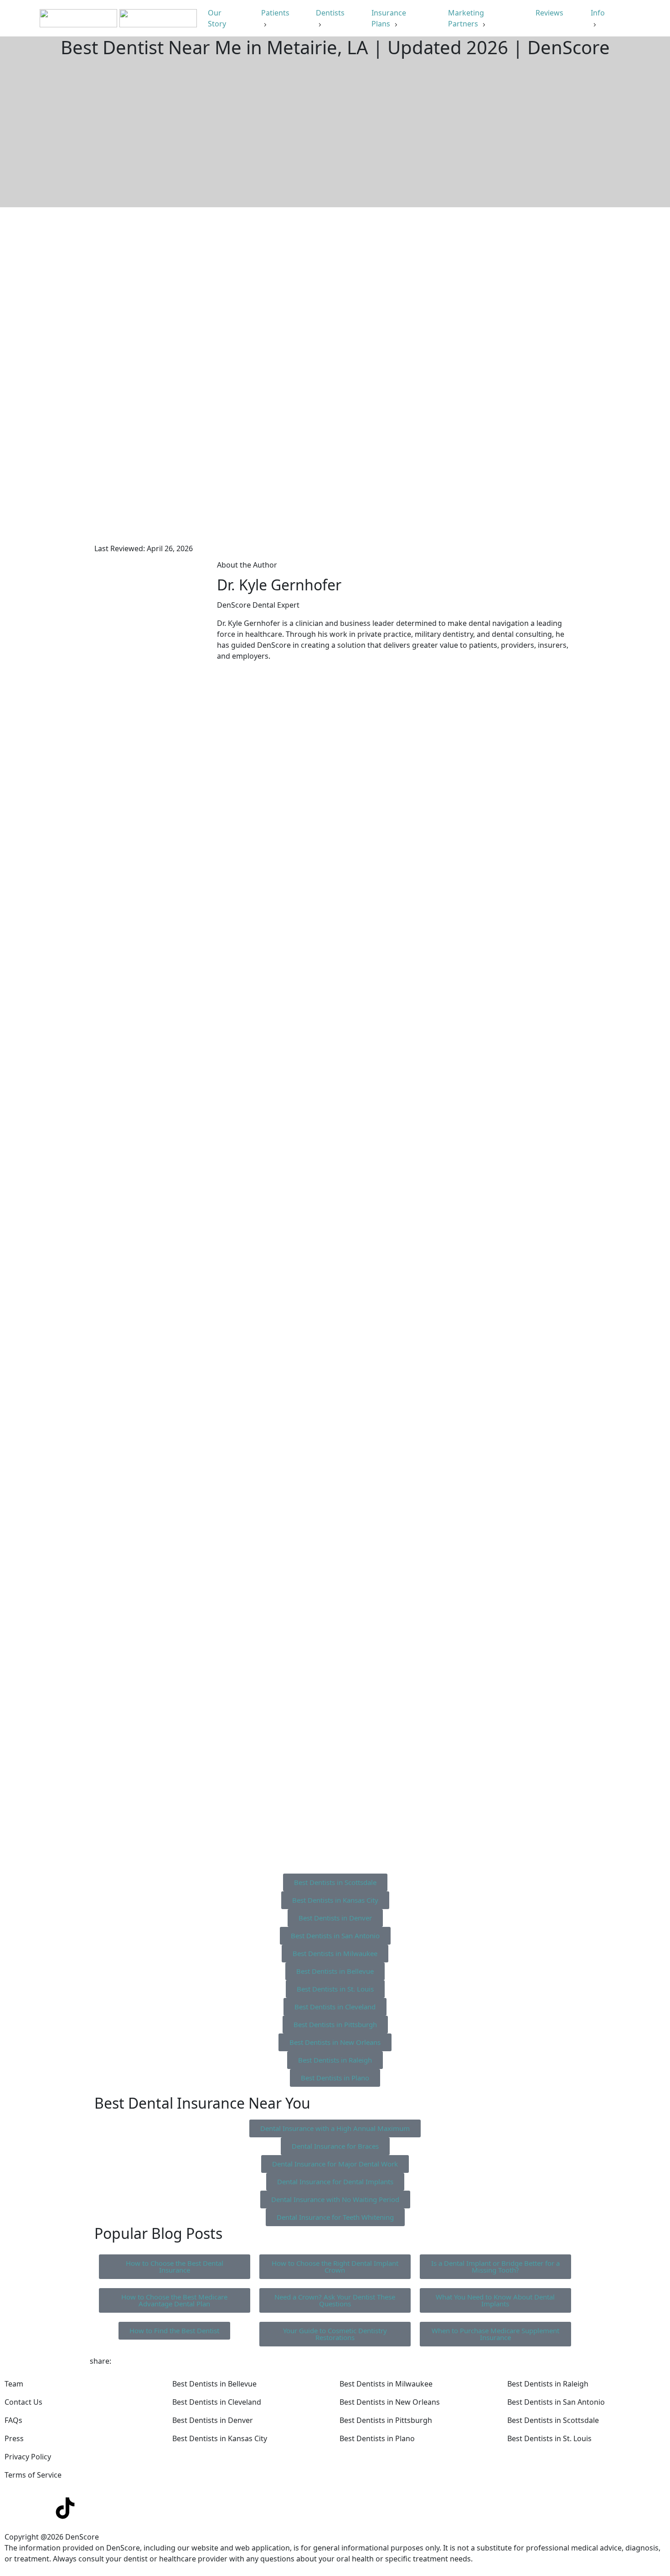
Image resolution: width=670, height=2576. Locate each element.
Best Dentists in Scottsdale (553, 2420)
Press (14, 2438)
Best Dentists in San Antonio (556, 2402)
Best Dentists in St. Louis (549, 2438)
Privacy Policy (28, 2457)
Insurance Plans (389, 18)
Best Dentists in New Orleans (390, 2402)
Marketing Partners (466, 18)
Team (14, 2384)
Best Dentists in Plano (377, 2438)
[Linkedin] (16, 2508)
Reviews (550, 13)
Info (598, 13)
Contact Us (23, 2402)
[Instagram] (41, 2508)
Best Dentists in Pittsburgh (386, 2420)
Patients (275, 13)
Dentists (330, 13)
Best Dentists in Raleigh (548, 2384)
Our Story (218, 18)
